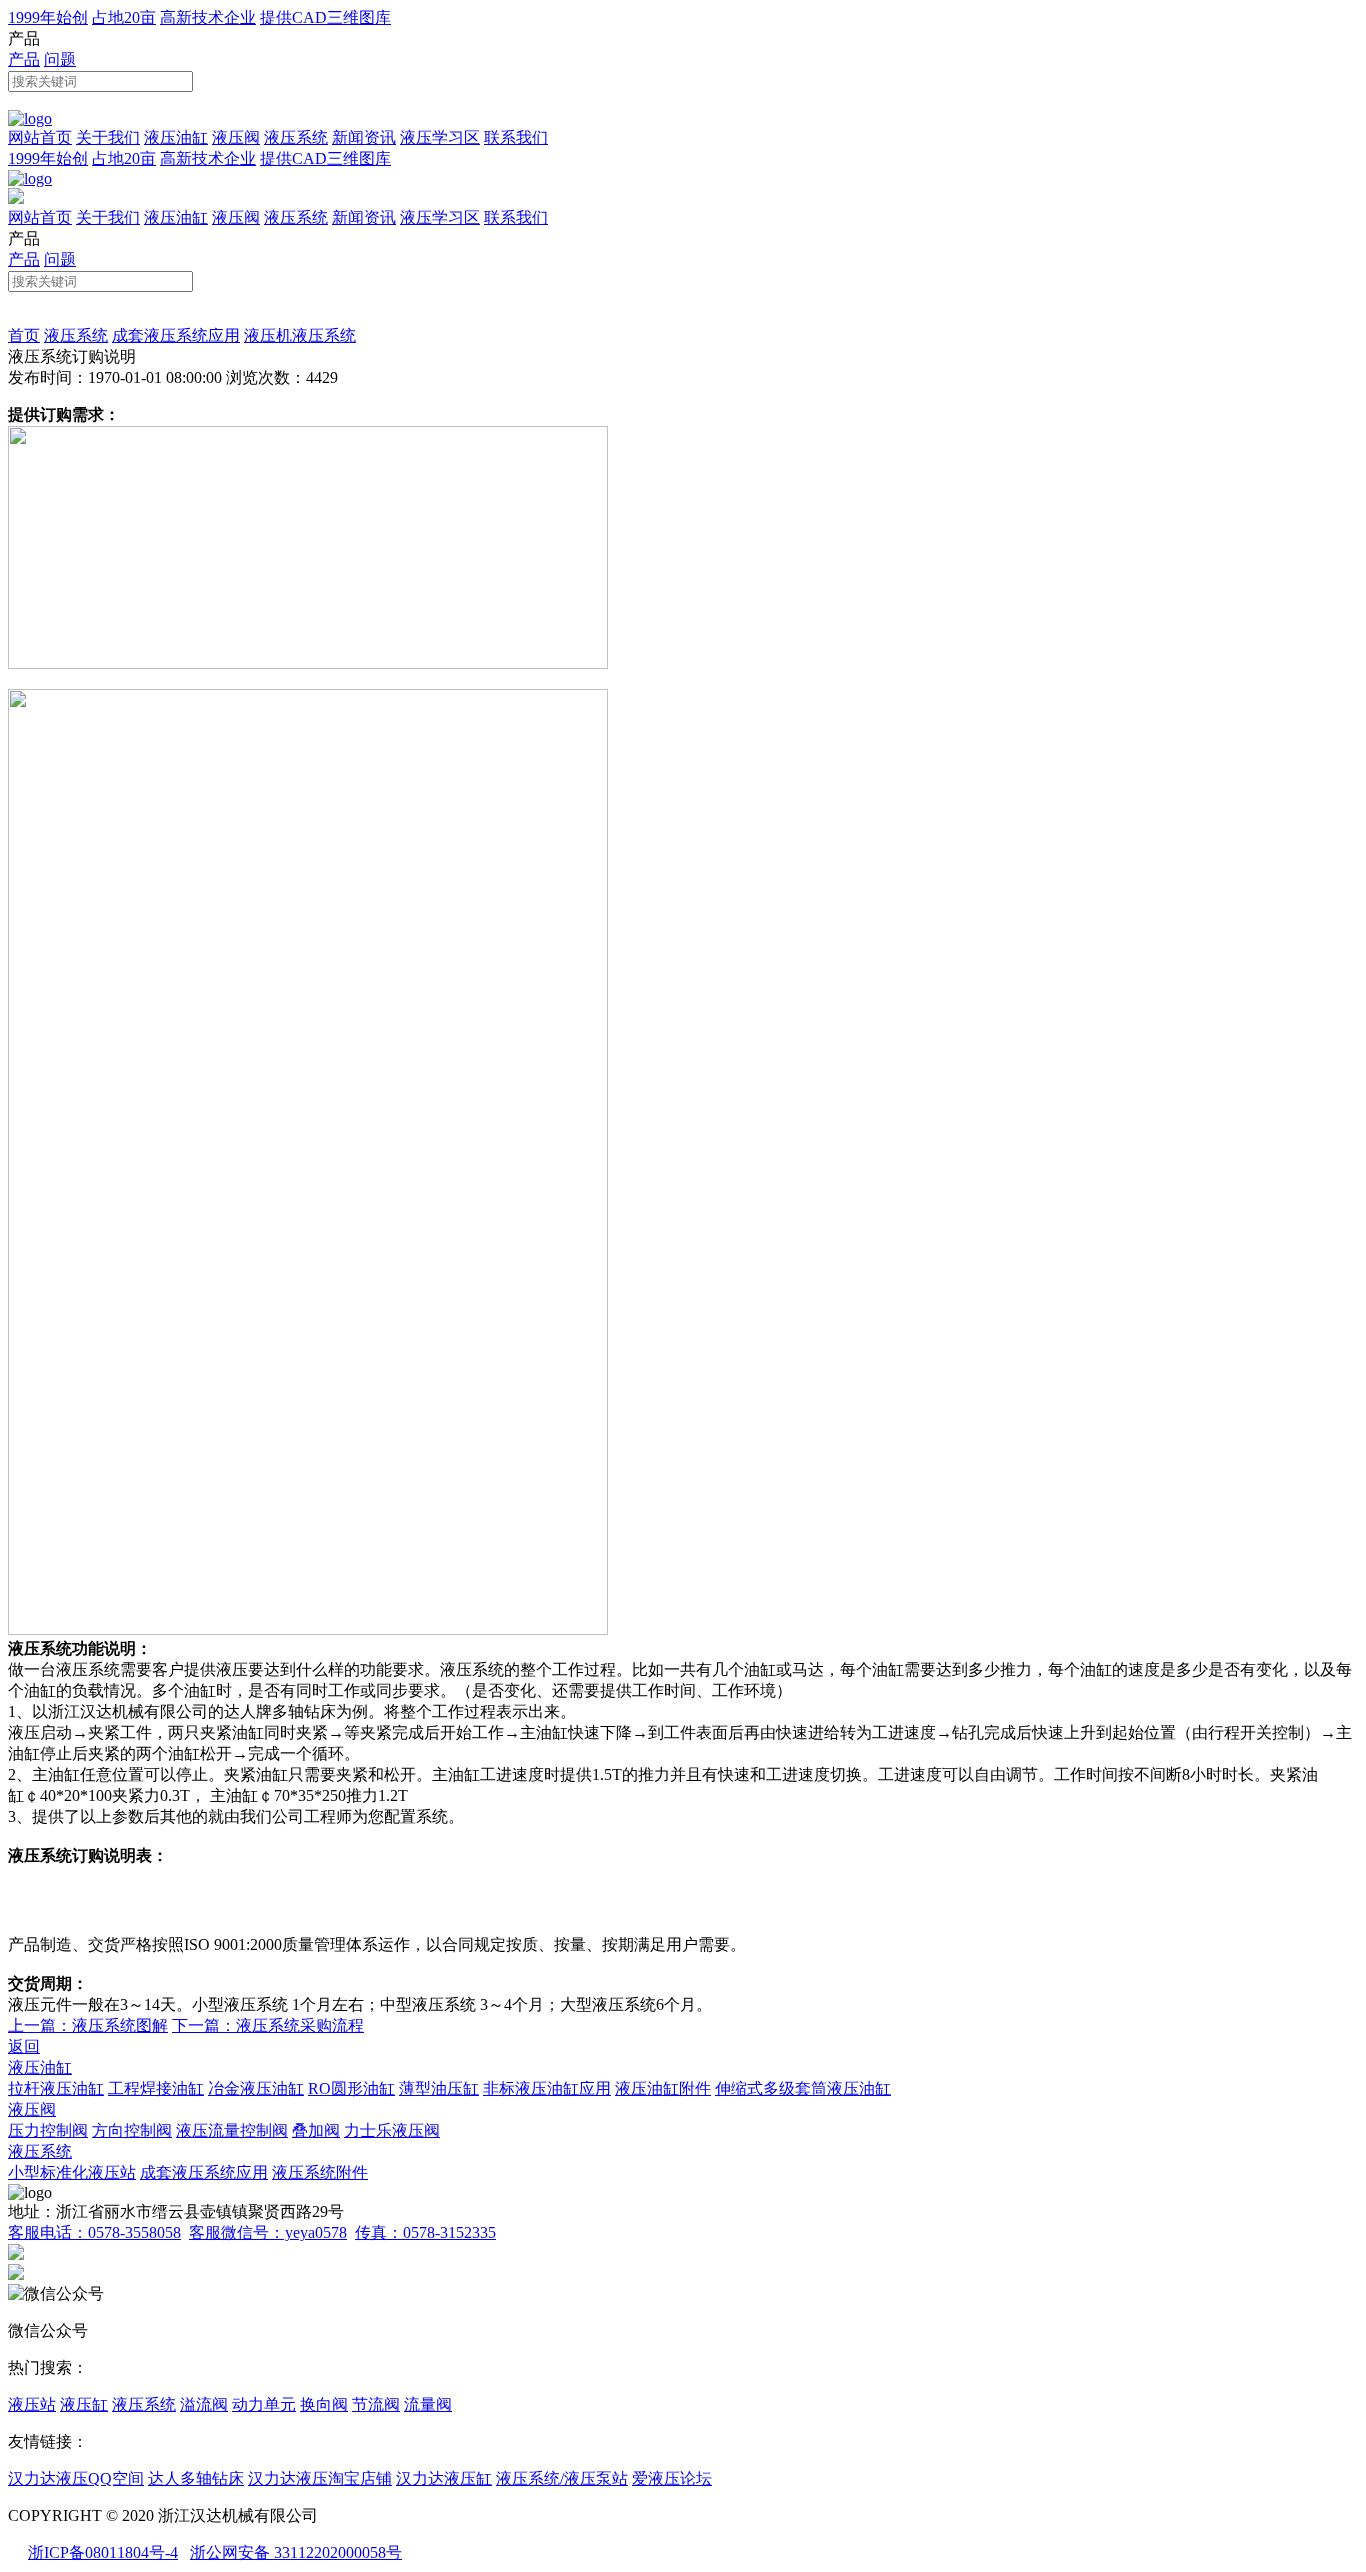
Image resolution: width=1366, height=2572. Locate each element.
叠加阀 (316, 2130)
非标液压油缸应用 (547, 2088)
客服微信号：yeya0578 (268, 2232)
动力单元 (264, 2404)
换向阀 (324, 2404)
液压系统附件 (320, 2172)
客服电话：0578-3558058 (94, 2232)
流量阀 (428, 2404)
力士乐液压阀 (392, 2130)
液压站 (32, 2404)
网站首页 (40, 137)
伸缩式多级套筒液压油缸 (803, 2088)
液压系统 (296, 137)
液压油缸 (176, 137)
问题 (60, 59)
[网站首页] (30, 118)
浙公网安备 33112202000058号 (296, 2552)
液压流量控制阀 (232, 2130)
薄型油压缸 (439, 2088)
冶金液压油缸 (256, 2088)
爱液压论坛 (672, 2478)
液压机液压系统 (300, 335)
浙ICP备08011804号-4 (103, 2552)
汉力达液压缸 (444, 2478)
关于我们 (108, 137)
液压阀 (236, 137)
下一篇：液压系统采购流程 (268, 2025)
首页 (24, 335)
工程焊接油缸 (156, 2088)
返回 (24, 2046)
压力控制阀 (48, 2130)
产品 (24, 59)
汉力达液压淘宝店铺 (320, 2478)
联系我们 (516, 137)
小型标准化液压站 (72, 2172)
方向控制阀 (132, 2130)
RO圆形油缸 (351, 2088)
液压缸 (84, 2404)
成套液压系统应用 (176, 335)
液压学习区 (440, 137)
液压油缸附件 (663, 2088)
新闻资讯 (364, 137)
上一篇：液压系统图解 (88, 2025)
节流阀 (376, 2404)
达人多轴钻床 (196, 2478)
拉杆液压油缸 (56, 2088)
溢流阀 (204, 2404)
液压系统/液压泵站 (562, 2478)
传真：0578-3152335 (425, 2232)
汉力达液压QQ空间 (76, 2478)
